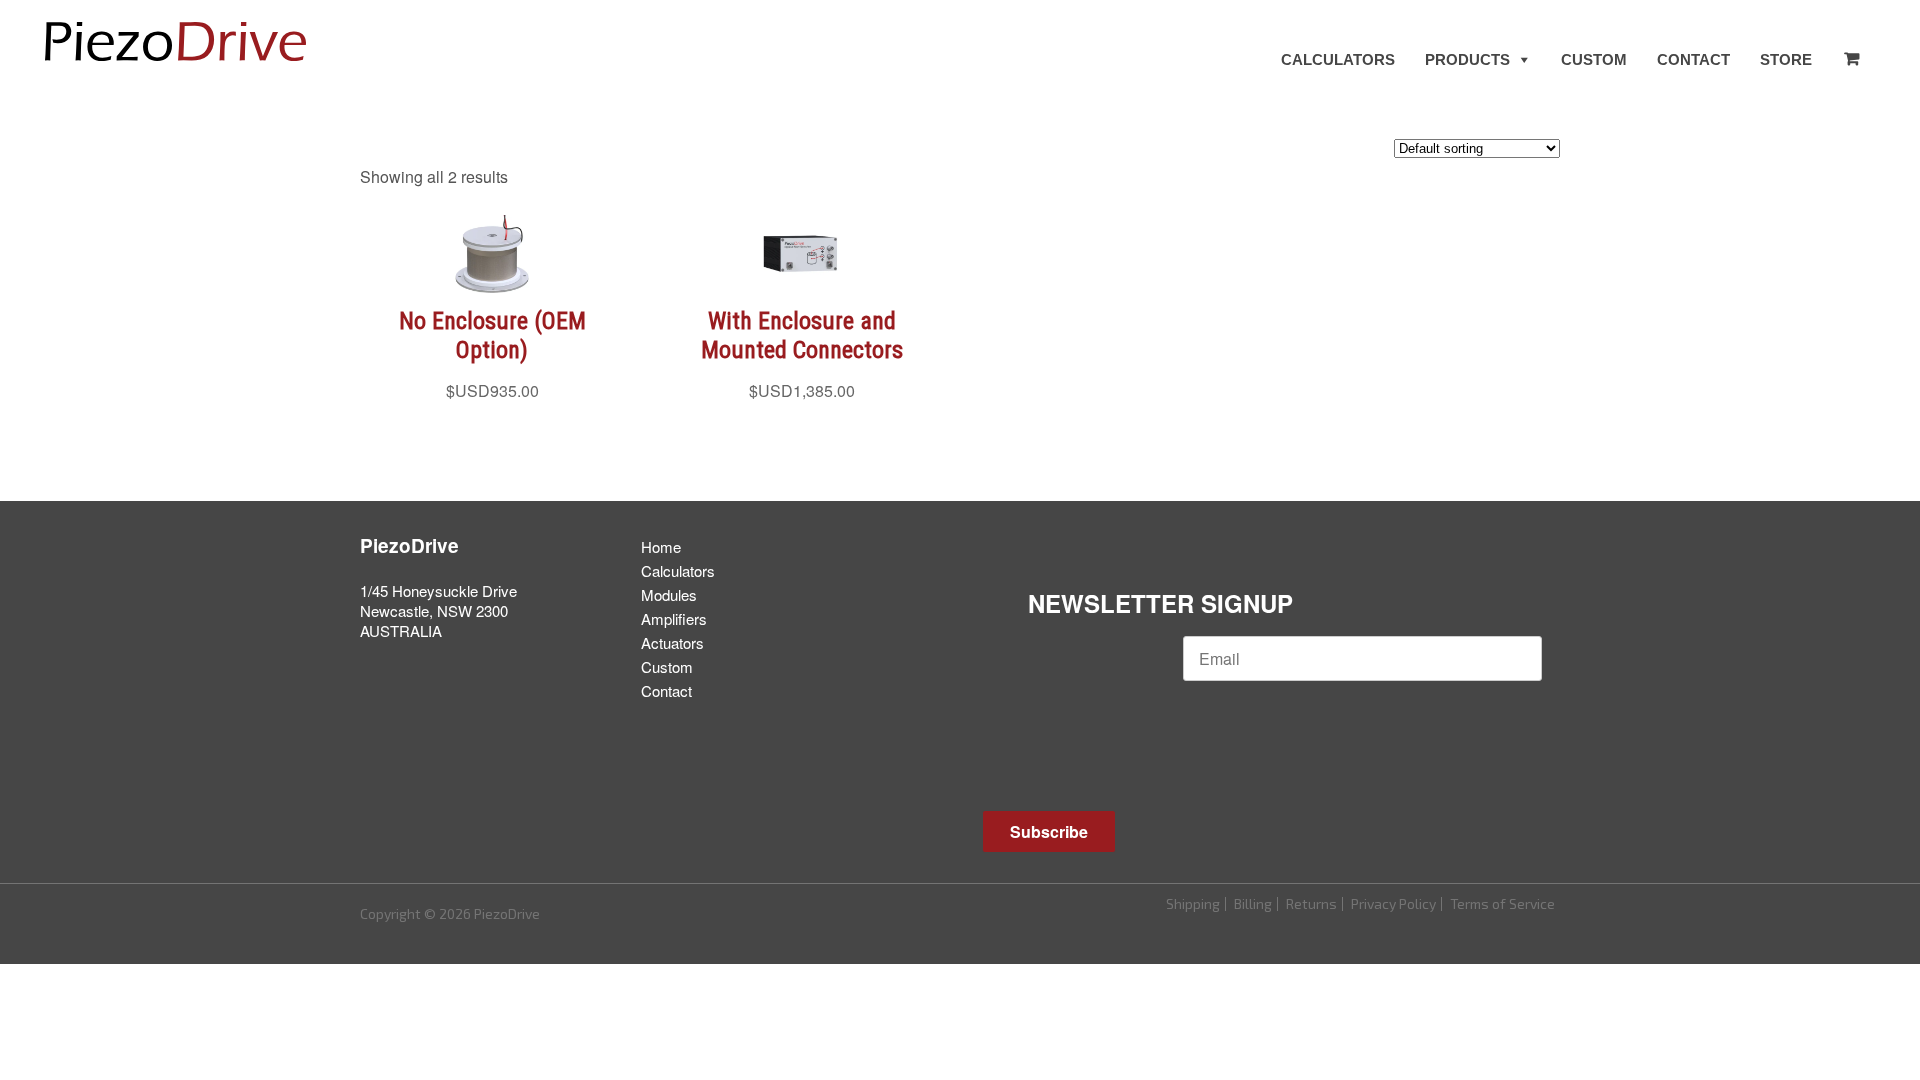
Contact (666, 690)
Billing (1253, 903)
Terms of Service (1502, 903)
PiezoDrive (409, 545)
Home (661, 546)
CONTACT (1693, 59)
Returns (1311, 903)
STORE (1786, 59)
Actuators (672, 642)
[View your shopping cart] (1851, 59)
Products (1467, 59)
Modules (669, 594)
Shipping (1193, 903)
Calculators (678, 570)
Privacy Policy (1393, 903)
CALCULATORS (1338, 59)
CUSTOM (1594, 59)
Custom (667, 666)
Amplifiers (674, 618)
